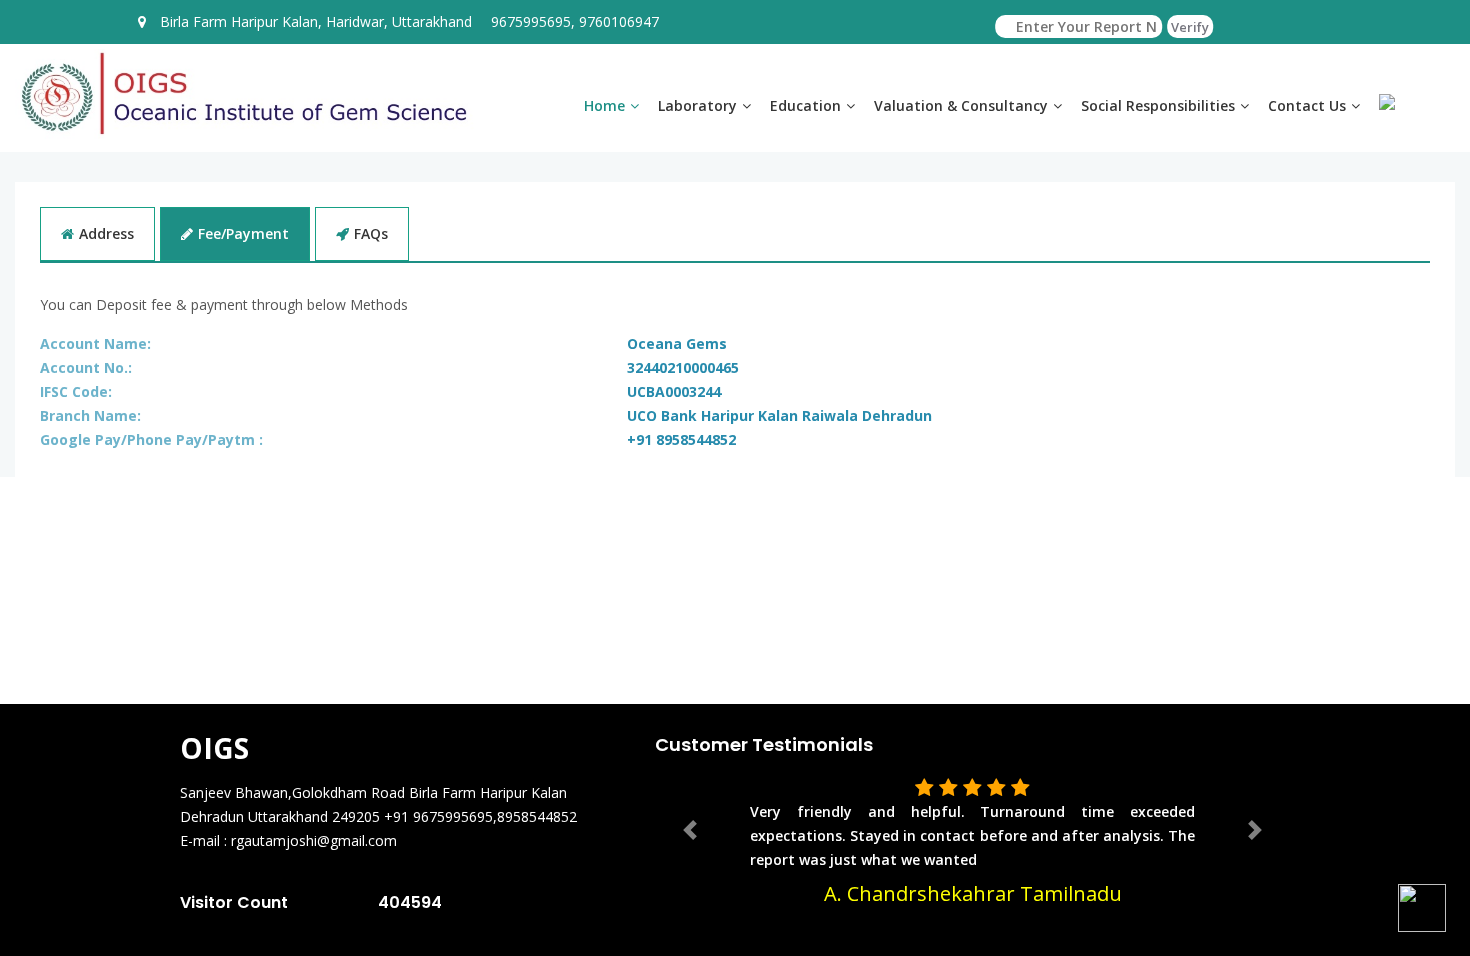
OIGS (214, 748)
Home (604, 105)
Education (805, 105)
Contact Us (1307, 105)
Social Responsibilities (1158, 105)
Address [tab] (106, 233)
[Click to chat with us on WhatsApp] (1422, 908)
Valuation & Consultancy (961, 105)
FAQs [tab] (371, 233)
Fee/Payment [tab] (243, 233)
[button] (690, 830)
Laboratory (697, 105)
